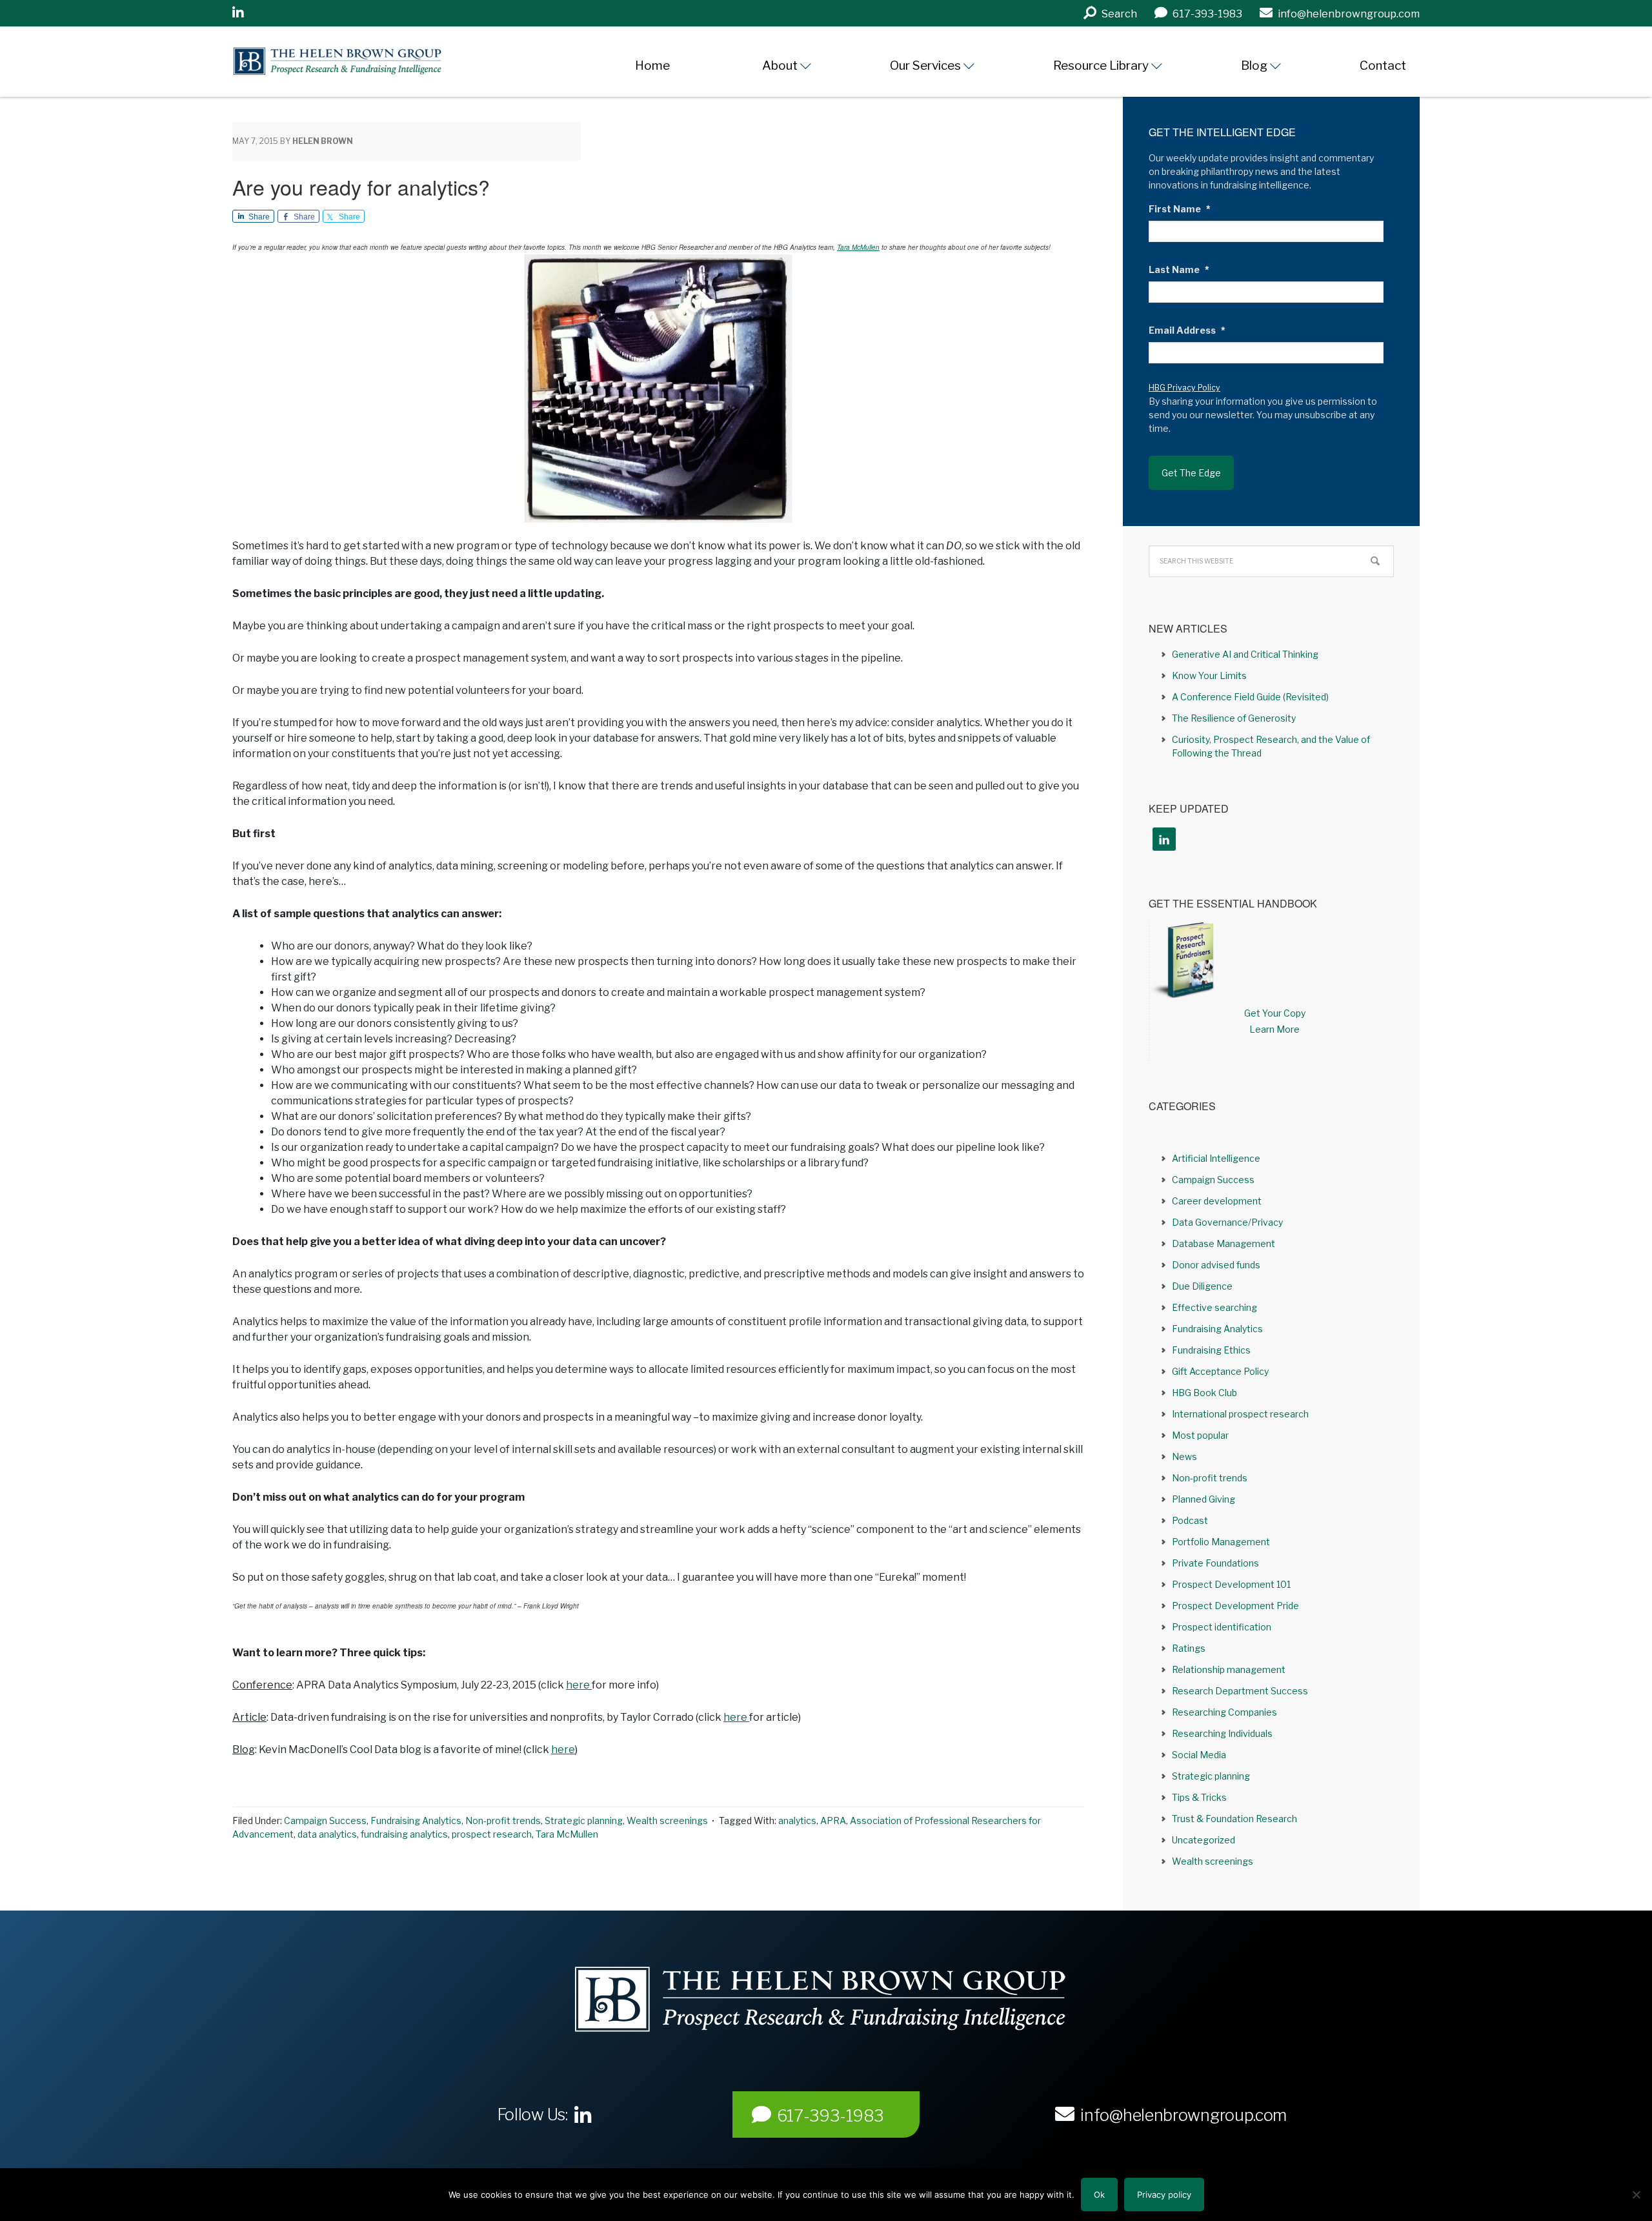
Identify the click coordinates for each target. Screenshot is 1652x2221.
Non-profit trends (503, 1820)
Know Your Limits (1209, 675)
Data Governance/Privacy (1227, 1222)
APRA (833, 1820)
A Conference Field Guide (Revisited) (1250, 697)
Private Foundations (1215, 1563)
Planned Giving (1204, 1499)
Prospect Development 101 (1231, 1584)
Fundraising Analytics (416, 1820)
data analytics (327, 1834)
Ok (1099, 2195)
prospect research (492, 1834)
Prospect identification (1222, 1627)
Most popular (1200, 1435)
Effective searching (1214, 1307)
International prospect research (1240, 1414)
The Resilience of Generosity (1234, 718)
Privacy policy (1164, 2195)
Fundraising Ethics (1211, 1350)
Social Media (1199, 1755)
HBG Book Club (1204, 1393)
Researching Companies (1224, 1712)
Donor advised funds (1216, 1265)
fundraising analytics (404, 1834)
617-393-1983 (831, 2116)
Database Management (1224, 1243)
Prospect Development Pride (1235, 1606)
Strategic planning (584, 1820)
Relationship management (1229, 1669)
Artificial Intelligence (1216, 1158)
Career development (1217, 1201)
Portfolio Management (1221, 1542)
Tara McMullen (858, 247)
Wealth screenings (667, 1820)
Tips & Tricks (1199, 1797)
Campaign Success (325, 1820)
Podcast (1190, 1520)
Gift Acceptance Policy (1220, 1371)
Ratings (1189, 1648)
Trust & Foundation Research (1234, 1819)
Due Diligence (1202, 1286)
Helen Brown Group (352, 61)
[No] (1636, 2195)
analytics (797, 1820)
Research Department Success (1240, 1691)
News (1184, 1456)
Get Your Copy (1275, 1013)
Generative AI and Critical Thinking (1245, 654)
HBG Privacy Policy (1184, 388)
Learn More (1274, 1029)
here (579, 1685)
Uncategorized (1204, 1840)
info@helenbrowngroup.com (1184, 2115)
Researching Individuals (1222, 1733)
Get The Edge (1191, 473)
